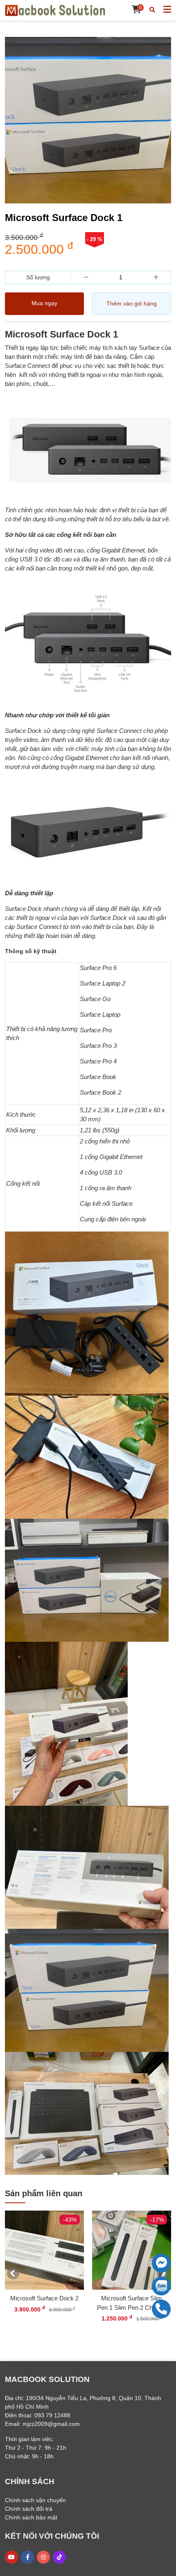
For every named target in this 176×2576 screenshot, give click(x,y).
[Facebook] (28, 2557)
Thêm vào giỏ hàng (132, 303)
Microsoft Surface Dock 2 (44, 2298)
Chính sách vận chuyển (35, 2500)
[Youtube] (11, 2557)
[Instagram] (43, 2557)
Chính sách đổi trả (29, 2509)
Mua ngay (44, 303)
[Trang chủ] (55, 10)
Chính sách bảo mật (31, 2517)
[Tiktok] (59, 2557)
